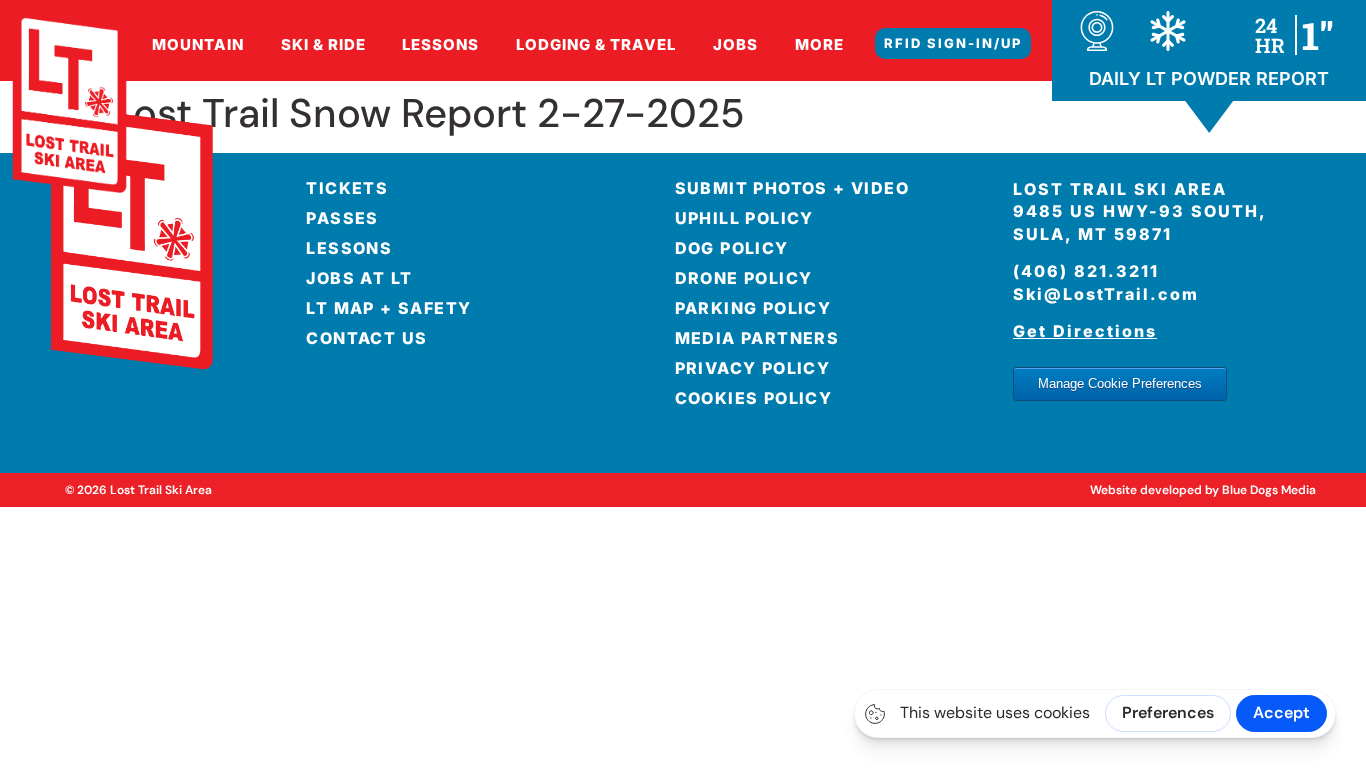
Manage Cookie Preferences (1120, 383)
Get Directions (1085, 331)
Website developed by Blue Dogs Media (1203, 490)
